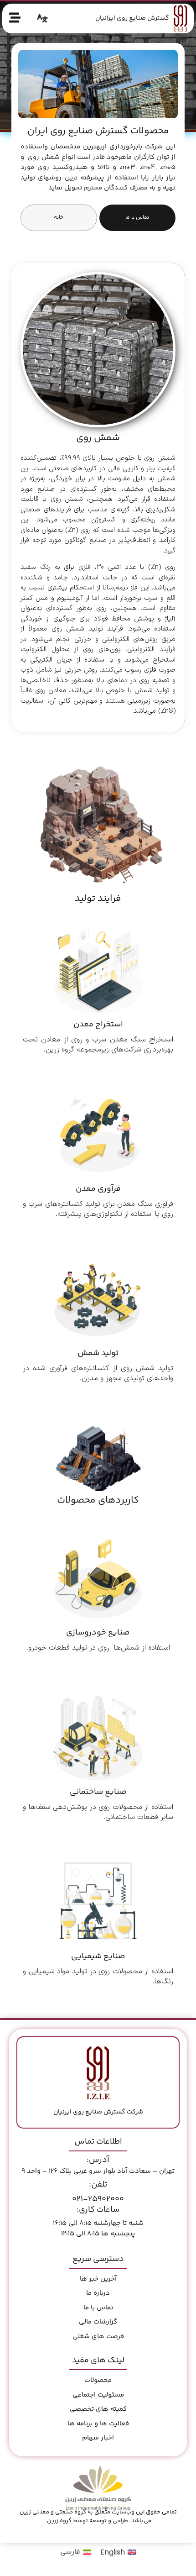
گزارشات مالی (98, 2322)
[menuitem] (118, 2553)
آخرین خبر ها (98, 2279)
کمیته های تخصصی (98, 2409)
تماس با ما (98, 2308)
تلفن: (98, 2185)
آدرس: (98, 2160)
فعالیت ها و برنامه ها (98, 2424)
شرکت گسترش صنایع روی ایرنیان (98, 2112)
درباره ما (98, 2293)
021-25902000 (98, 2199)
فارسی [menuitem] (70, 2552)
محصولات (98, 2380)
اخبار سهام (98, 2438)
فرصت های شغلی (98, 2337)
